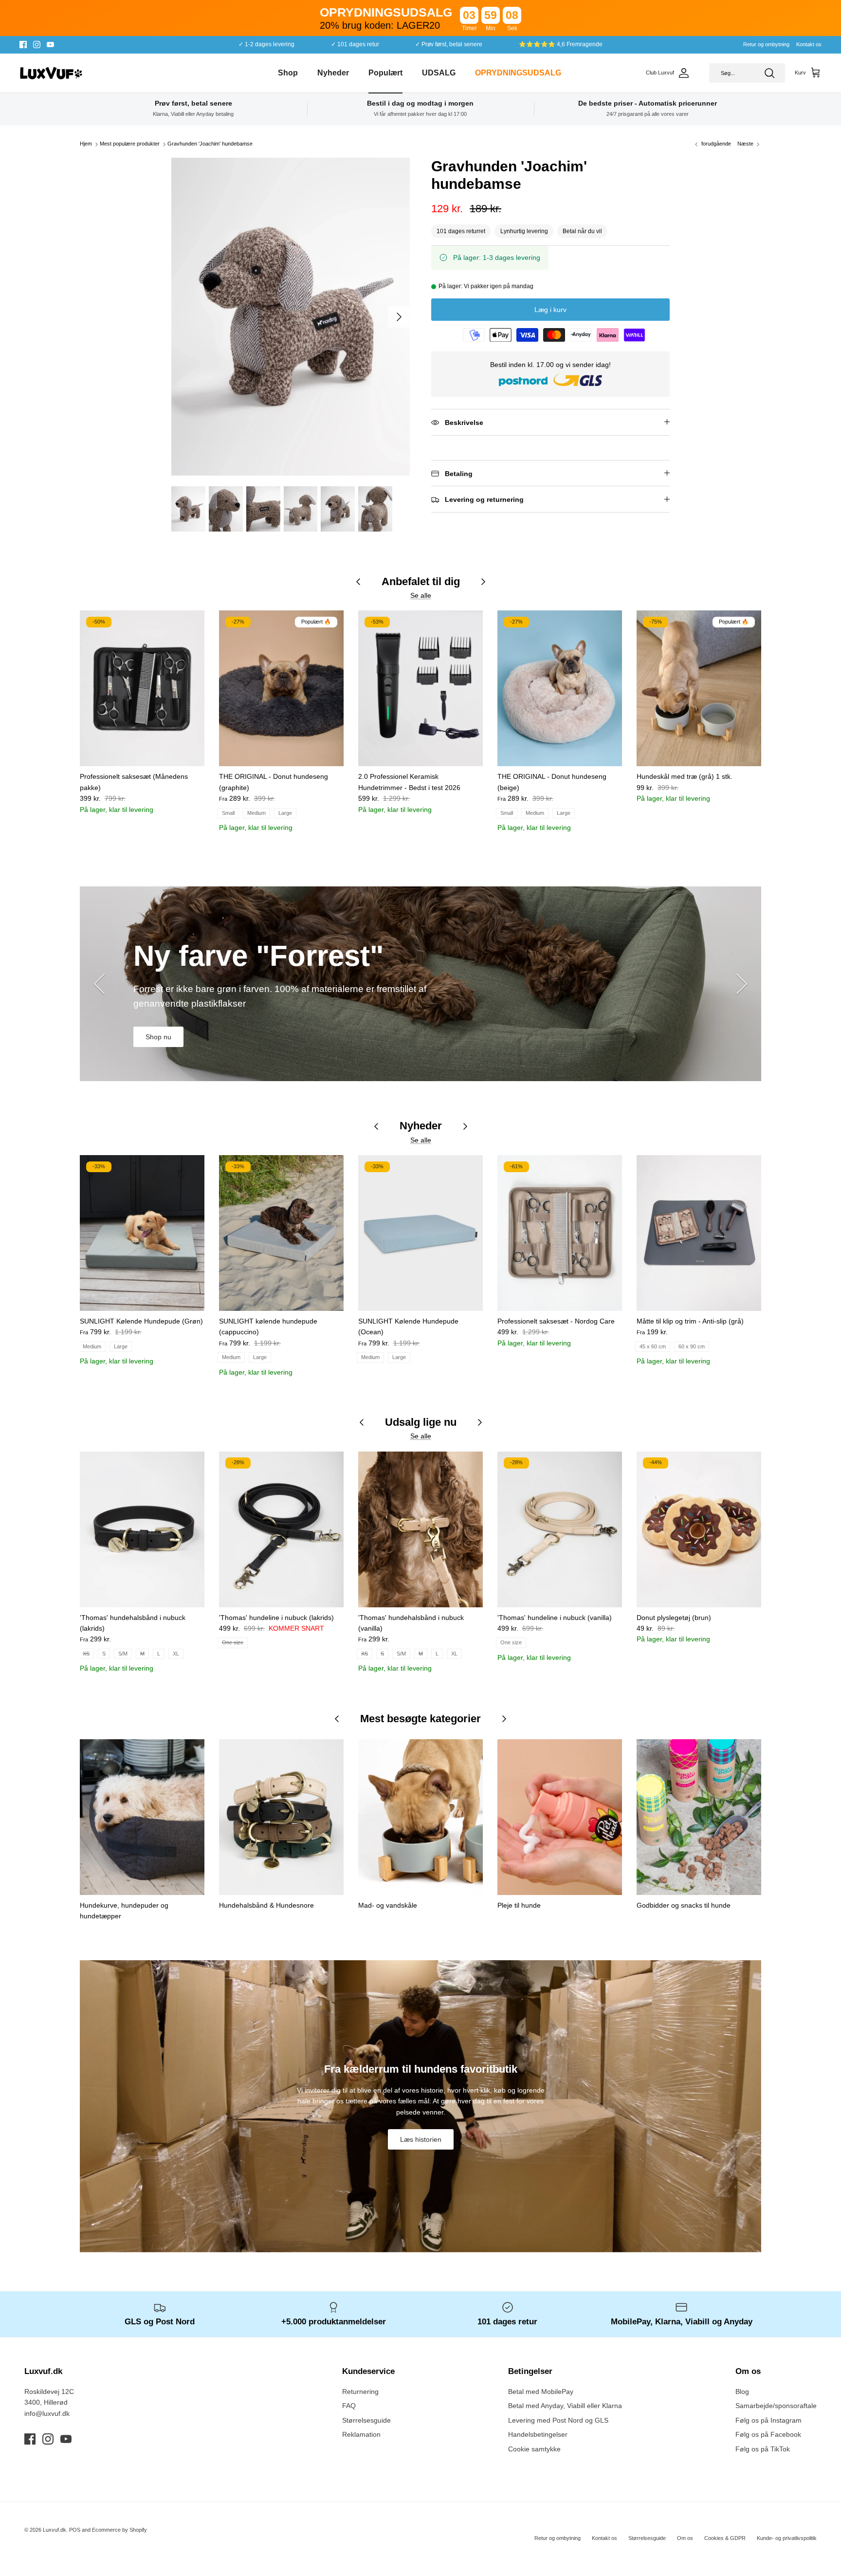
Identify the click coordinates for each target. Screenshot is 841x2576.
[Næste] (399, 317)
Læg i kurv (550, 310)
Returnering (360, 2392)
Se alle (421, 595)
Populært (385, 73)
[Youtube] (50, 45)
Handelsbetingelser (538, 2434)
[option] (291, 317)
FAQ (349, 2406)
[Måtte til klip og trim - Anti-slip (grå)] (699, 1233)
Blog (742, 2392)
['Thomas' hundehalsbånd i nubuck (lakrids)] (142, 1529)
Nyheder (333, 73)
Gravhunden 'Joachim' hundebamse (210, 144)
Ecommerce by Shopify (119, 2530)
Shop (288, 73)
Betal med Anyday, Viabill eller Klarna (565, 2406)
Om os (685, 2538)
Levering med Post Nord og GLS (558, 2420)
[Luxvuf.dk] (51, 73)
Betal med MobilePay (541, 2392)
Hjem (86, 144)
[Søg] (769, 73)
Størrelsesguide (366, 2420)
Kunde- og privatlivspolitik (787, 2538)
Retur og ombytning (766, 44)
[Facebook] (23, 45)
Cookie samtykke (534, 2449)
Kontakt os (809, 44)
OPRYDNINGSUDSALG (518, 73)
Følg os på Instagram (768, 2420)
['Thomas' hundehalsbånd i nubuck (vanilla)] (420, 1529)
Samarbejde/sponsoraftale (776, 2406)
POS (75, 2530)
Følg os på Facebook (768, 2434)
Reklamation (361, 2434)
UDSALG (439, 73)
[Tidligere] (99, 984)
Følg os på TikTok (763, 2449)
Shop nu (158, 1037)
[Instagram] (37, 45)
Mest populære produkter (130, 144)
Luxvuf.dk (55, 2530)
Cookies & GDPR (725, 2538)
